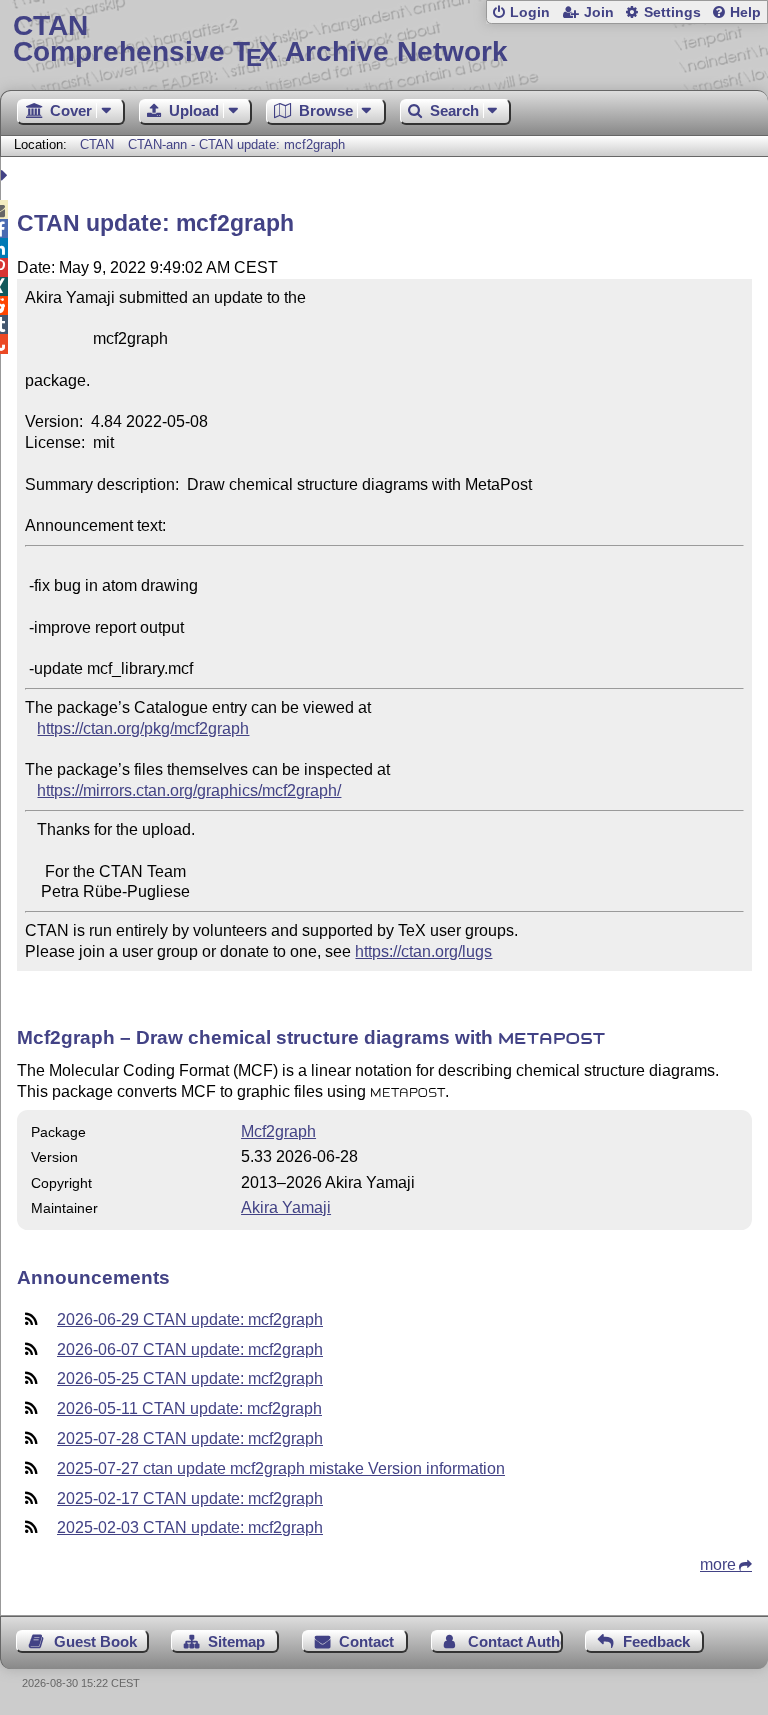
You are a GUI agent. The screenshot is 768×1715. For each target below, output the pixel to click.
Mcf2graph (278, 1131)
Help (745, 12)
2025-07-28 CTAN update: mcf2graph (190, 1438)
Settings (672, 12)
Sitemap (236, 1641)
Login (530, 12)
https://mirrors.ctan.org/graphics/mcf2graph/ (189, 790)
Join (599, 12)
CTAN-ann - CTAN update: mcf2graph (236, 144)
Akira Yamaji (286, 1207)
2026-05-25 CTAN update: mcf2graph (190, 1378)
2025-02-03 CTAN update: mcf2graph (190, 1527)
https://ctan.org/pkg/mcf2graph (143, 728)
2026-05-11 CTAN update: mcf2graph (189, 1408)
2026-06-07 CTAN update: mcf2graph (190, 1349)
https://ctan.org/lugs (423, 951)
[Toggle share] (6, 175)
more (718, 1564)
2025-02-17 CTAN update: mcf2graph (190, 1498)
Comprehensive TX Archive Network (260, 39)
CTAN (97, 144)
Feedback (656, 1641)
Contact (366, 1641)
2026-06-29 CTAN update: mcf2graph (190, 1319)
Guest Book (95, 1641)
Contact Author (515, 1641)
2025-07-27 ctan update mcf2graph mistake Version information (281, 1468)
